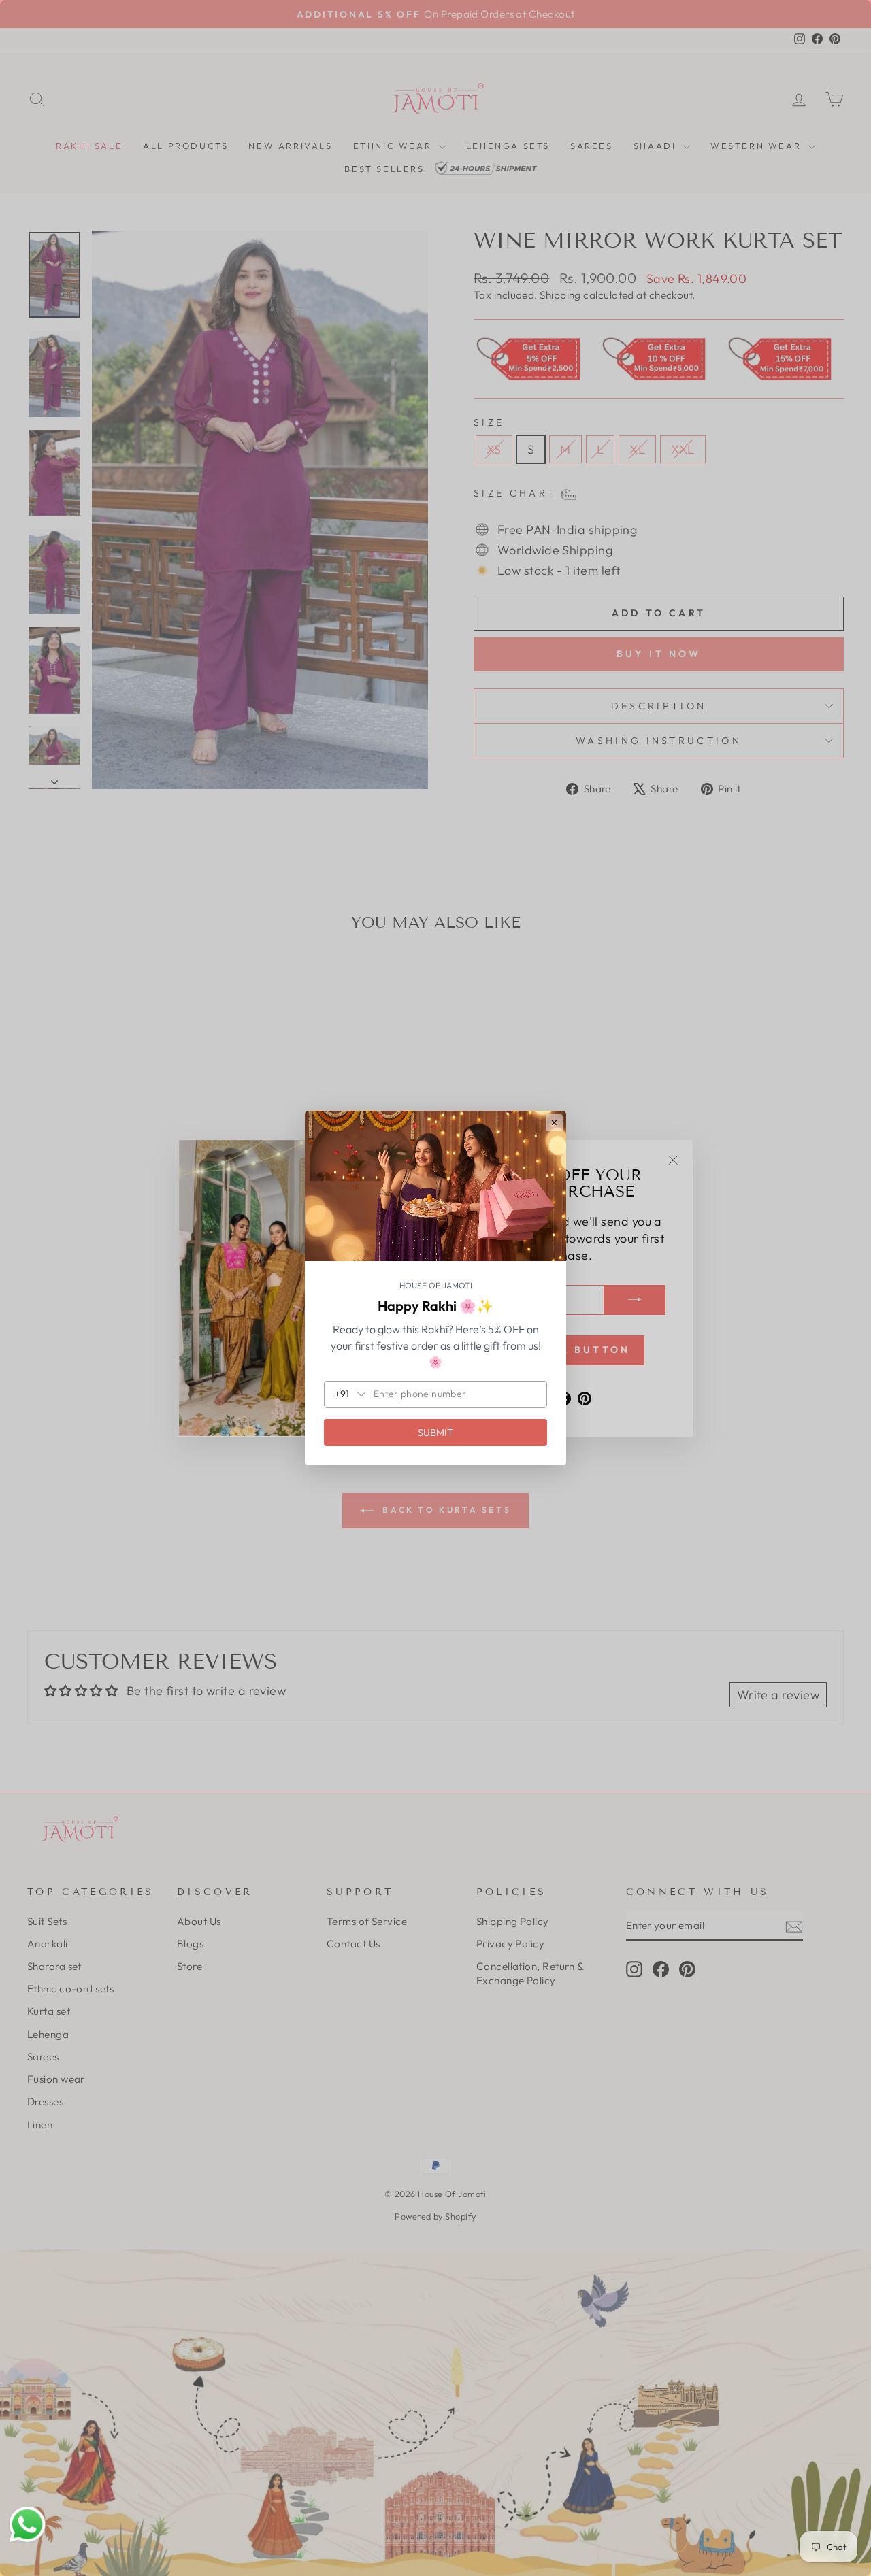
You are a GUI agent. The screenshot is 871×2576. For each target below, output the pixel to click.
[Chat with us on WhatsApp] (27, 2525)
